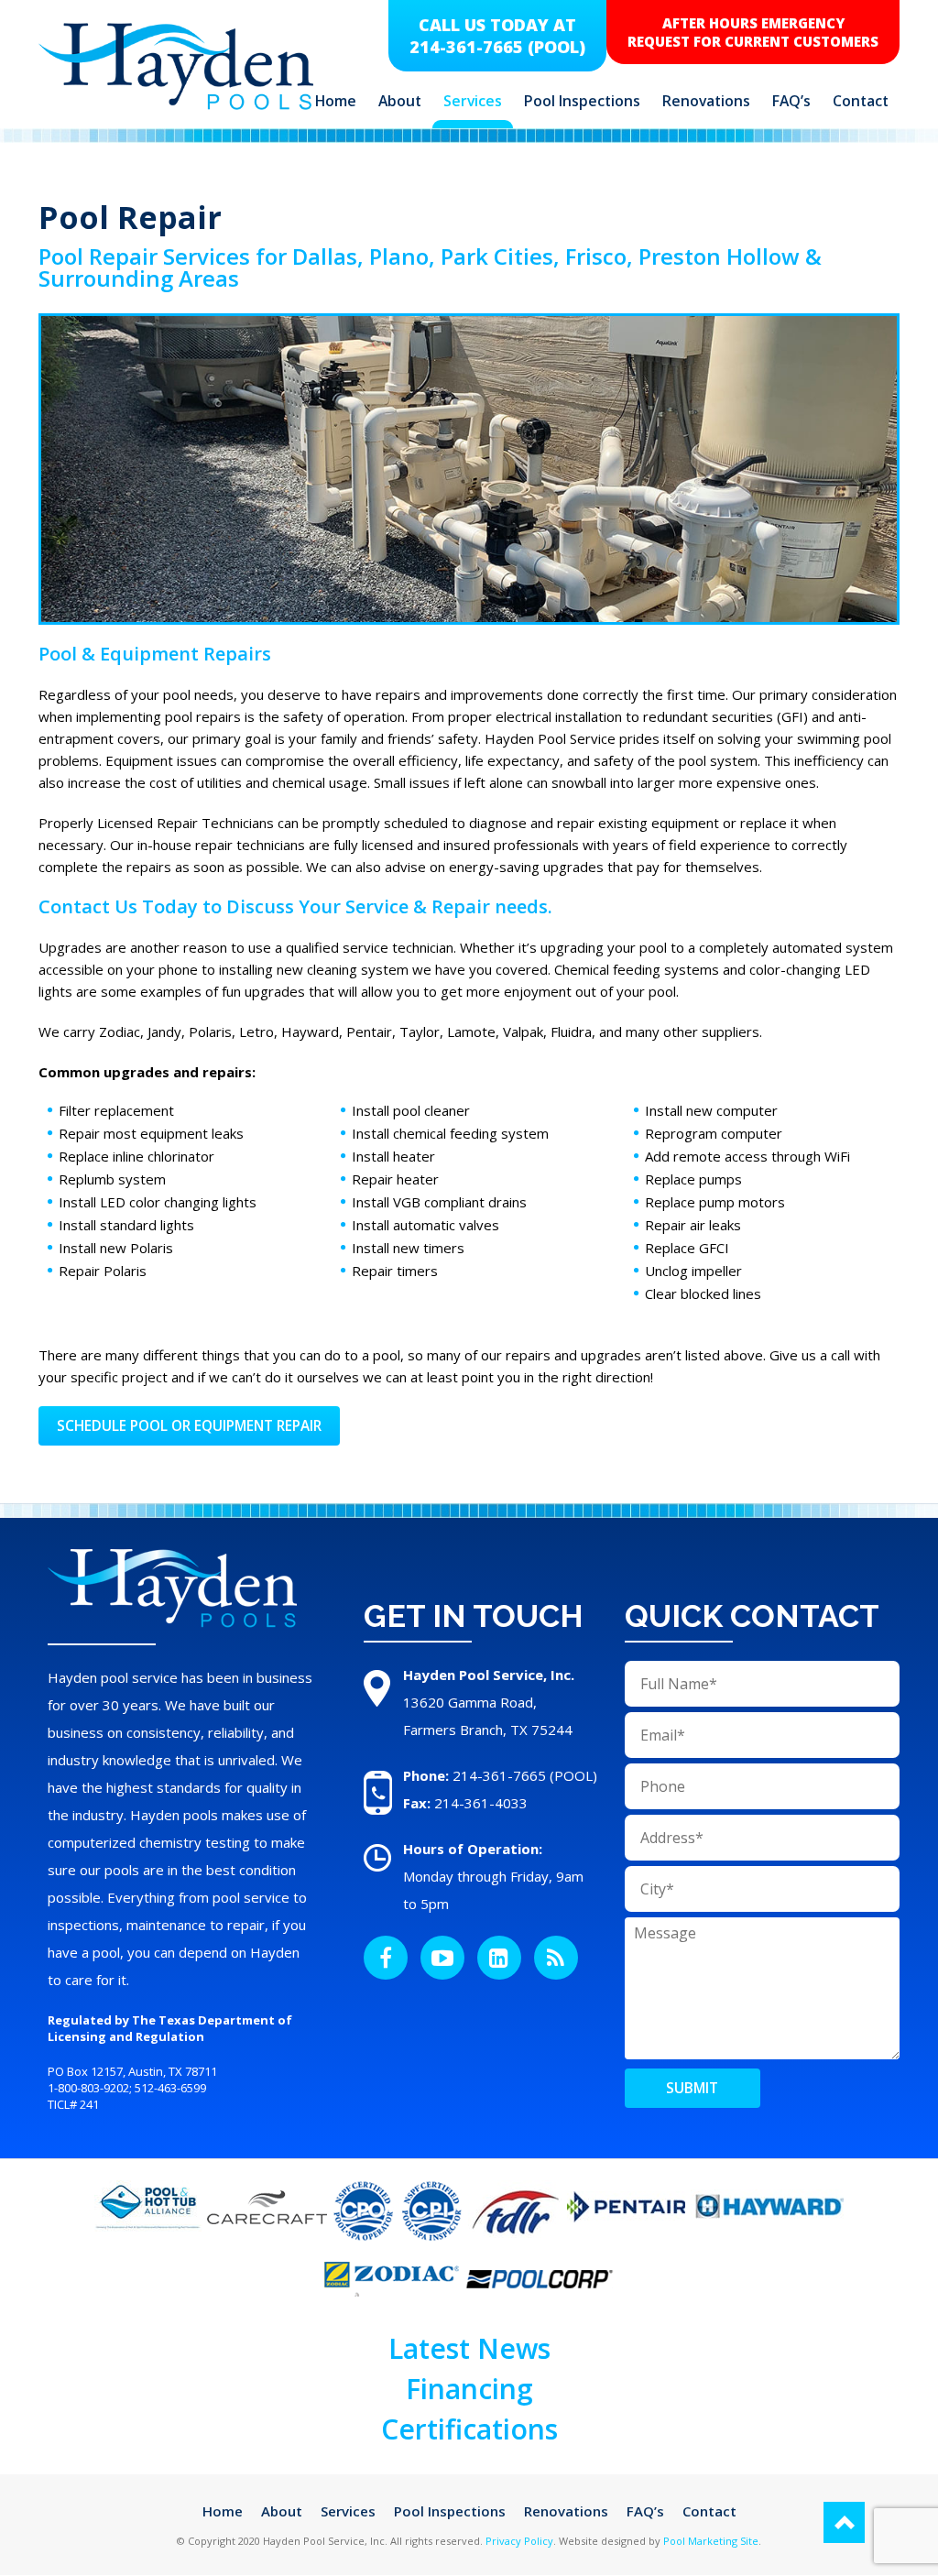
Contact (861, 101)
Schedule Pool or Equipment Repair (189, 1426)
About (400, 101)
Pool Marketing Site (711, 2541)
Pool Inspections (582, 101)
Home (336, 101)
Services (473, 101)
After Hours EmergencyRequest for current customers (753, 32)
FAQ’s (791, 101)
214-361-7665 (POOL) (497, 47)
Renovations (706, 101)
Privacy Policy (519, 2541)
